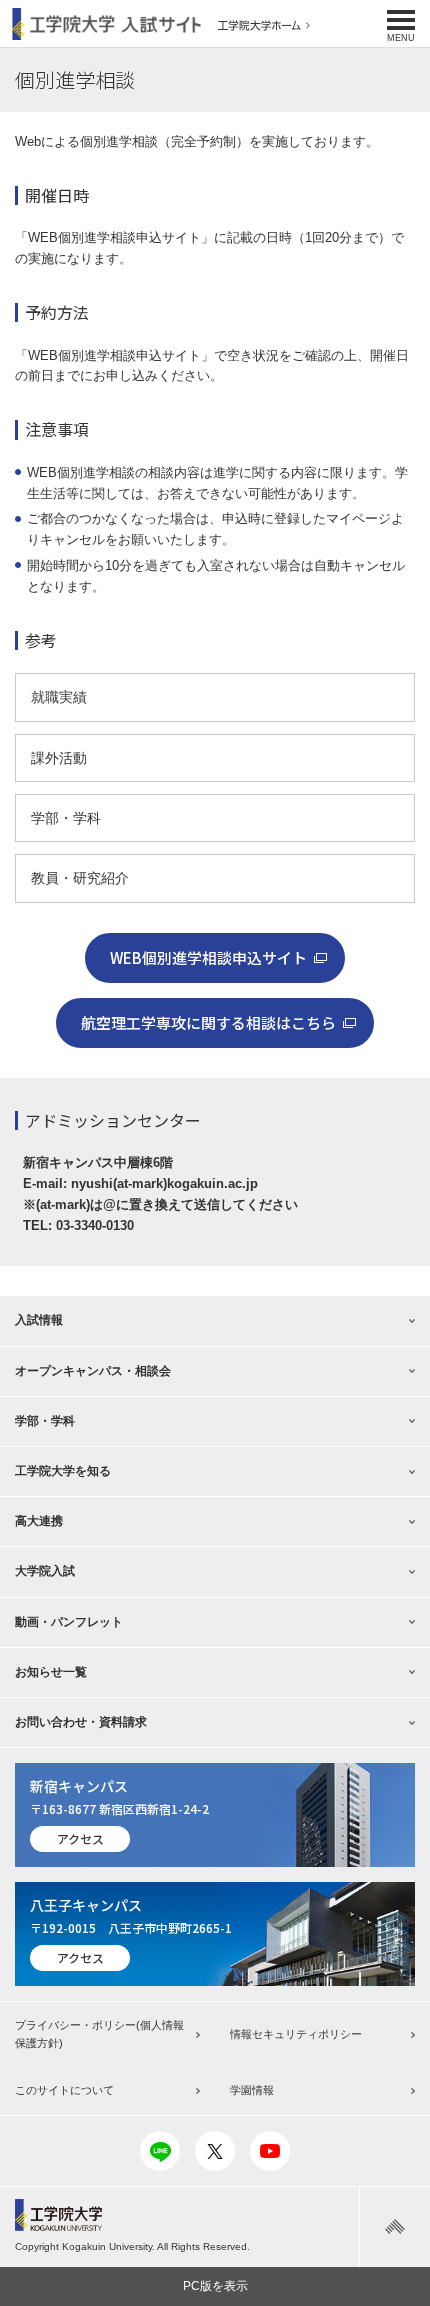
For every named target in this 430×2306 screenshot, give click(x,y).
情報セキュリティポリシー (296, 2034)
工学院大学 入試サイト (106, 24)
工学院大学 (65, 2215)
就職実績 (59, 697)
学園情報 (252, 2090)
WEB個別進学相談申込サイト (208, 957)
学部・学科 (66, 818)
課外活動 (59, 758)
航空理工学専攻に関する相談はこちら (208, 1022)
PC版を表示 (215, 2286)
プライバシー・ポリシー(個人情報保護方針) (99, 2034)
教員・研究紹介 (80, 878)
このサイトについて (64, 2090)
